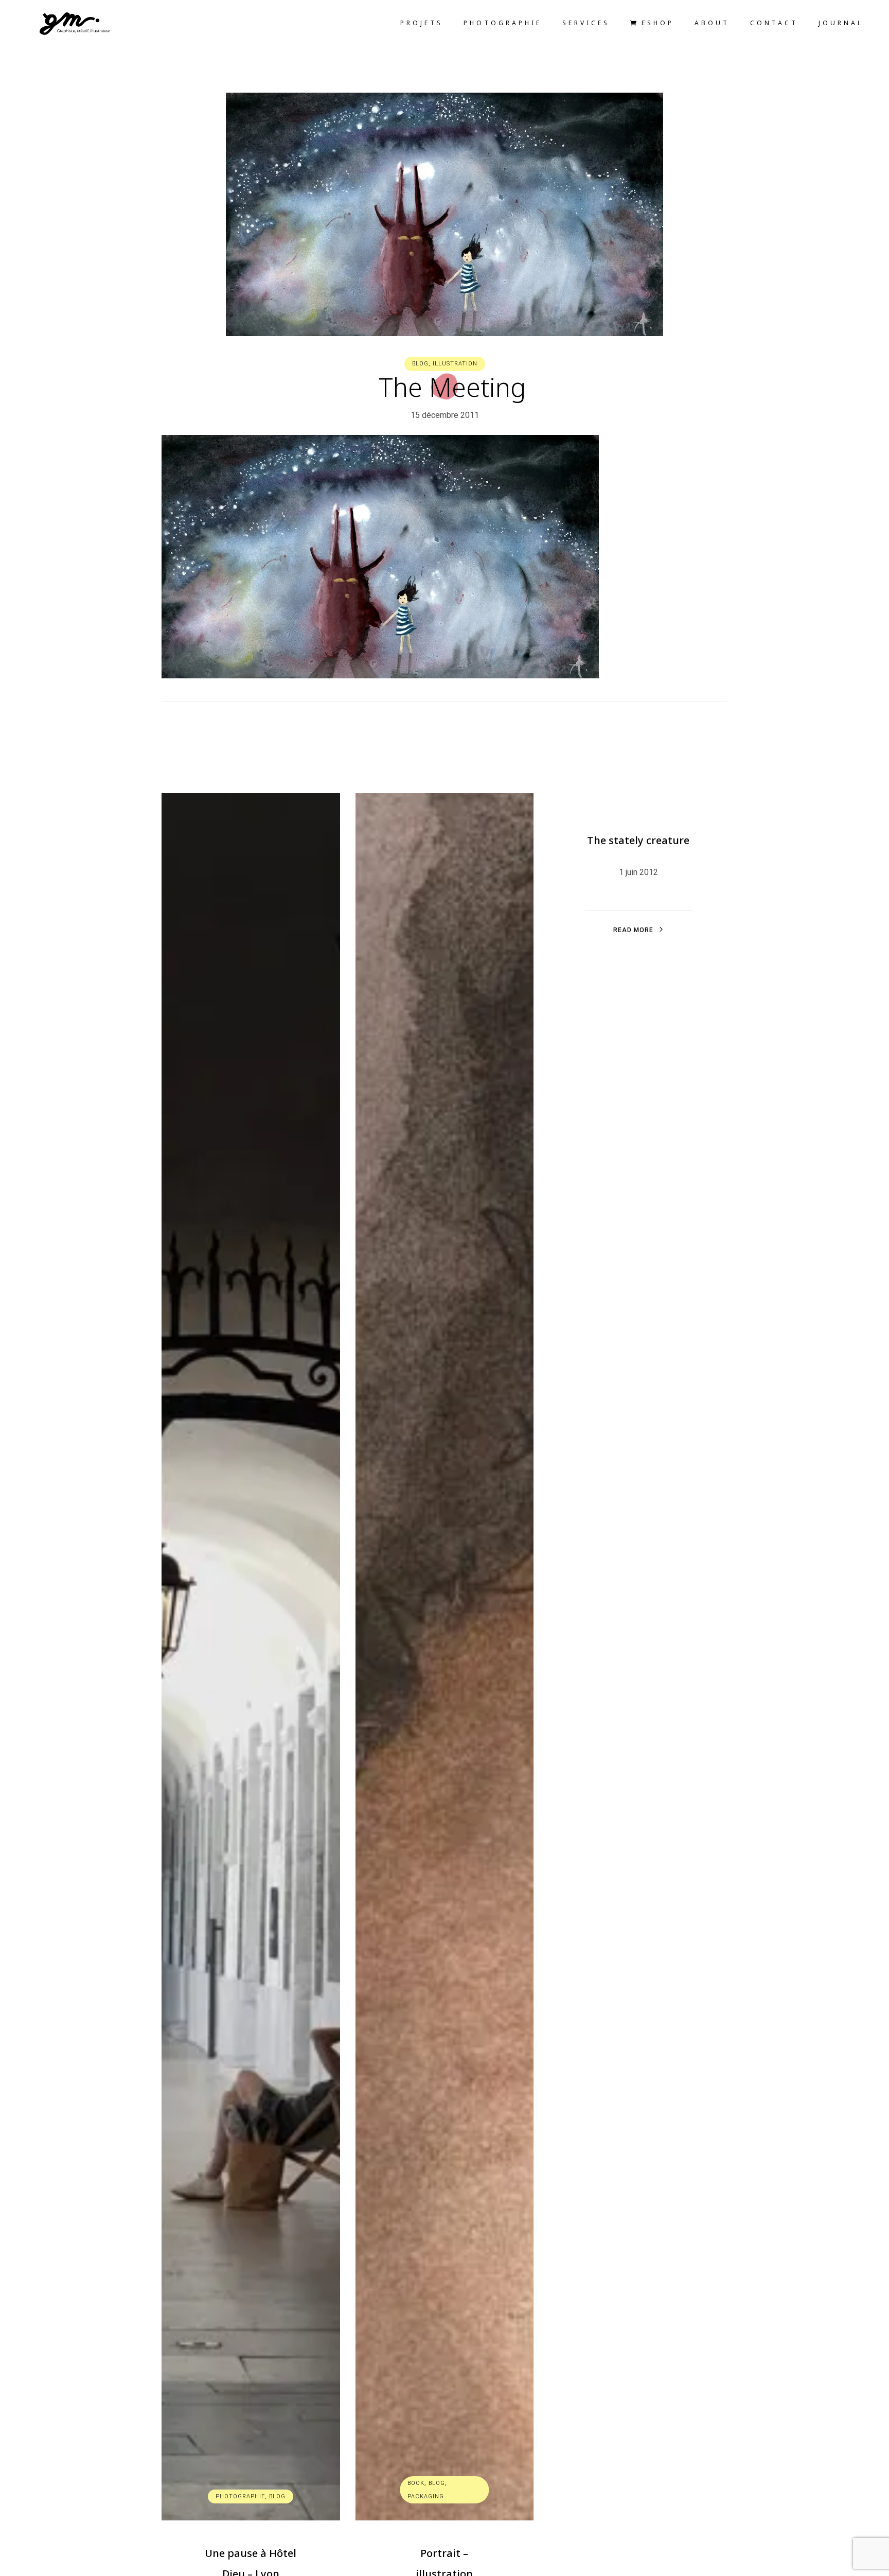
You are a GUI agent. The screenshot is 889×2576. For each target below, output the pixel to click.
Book (416, 2483)
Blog (420, 364)
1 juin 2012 (638, 872)
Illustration (455, 364)
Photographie (240, 2496)
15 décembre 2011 (445, 415)
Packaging (426, 2496)
